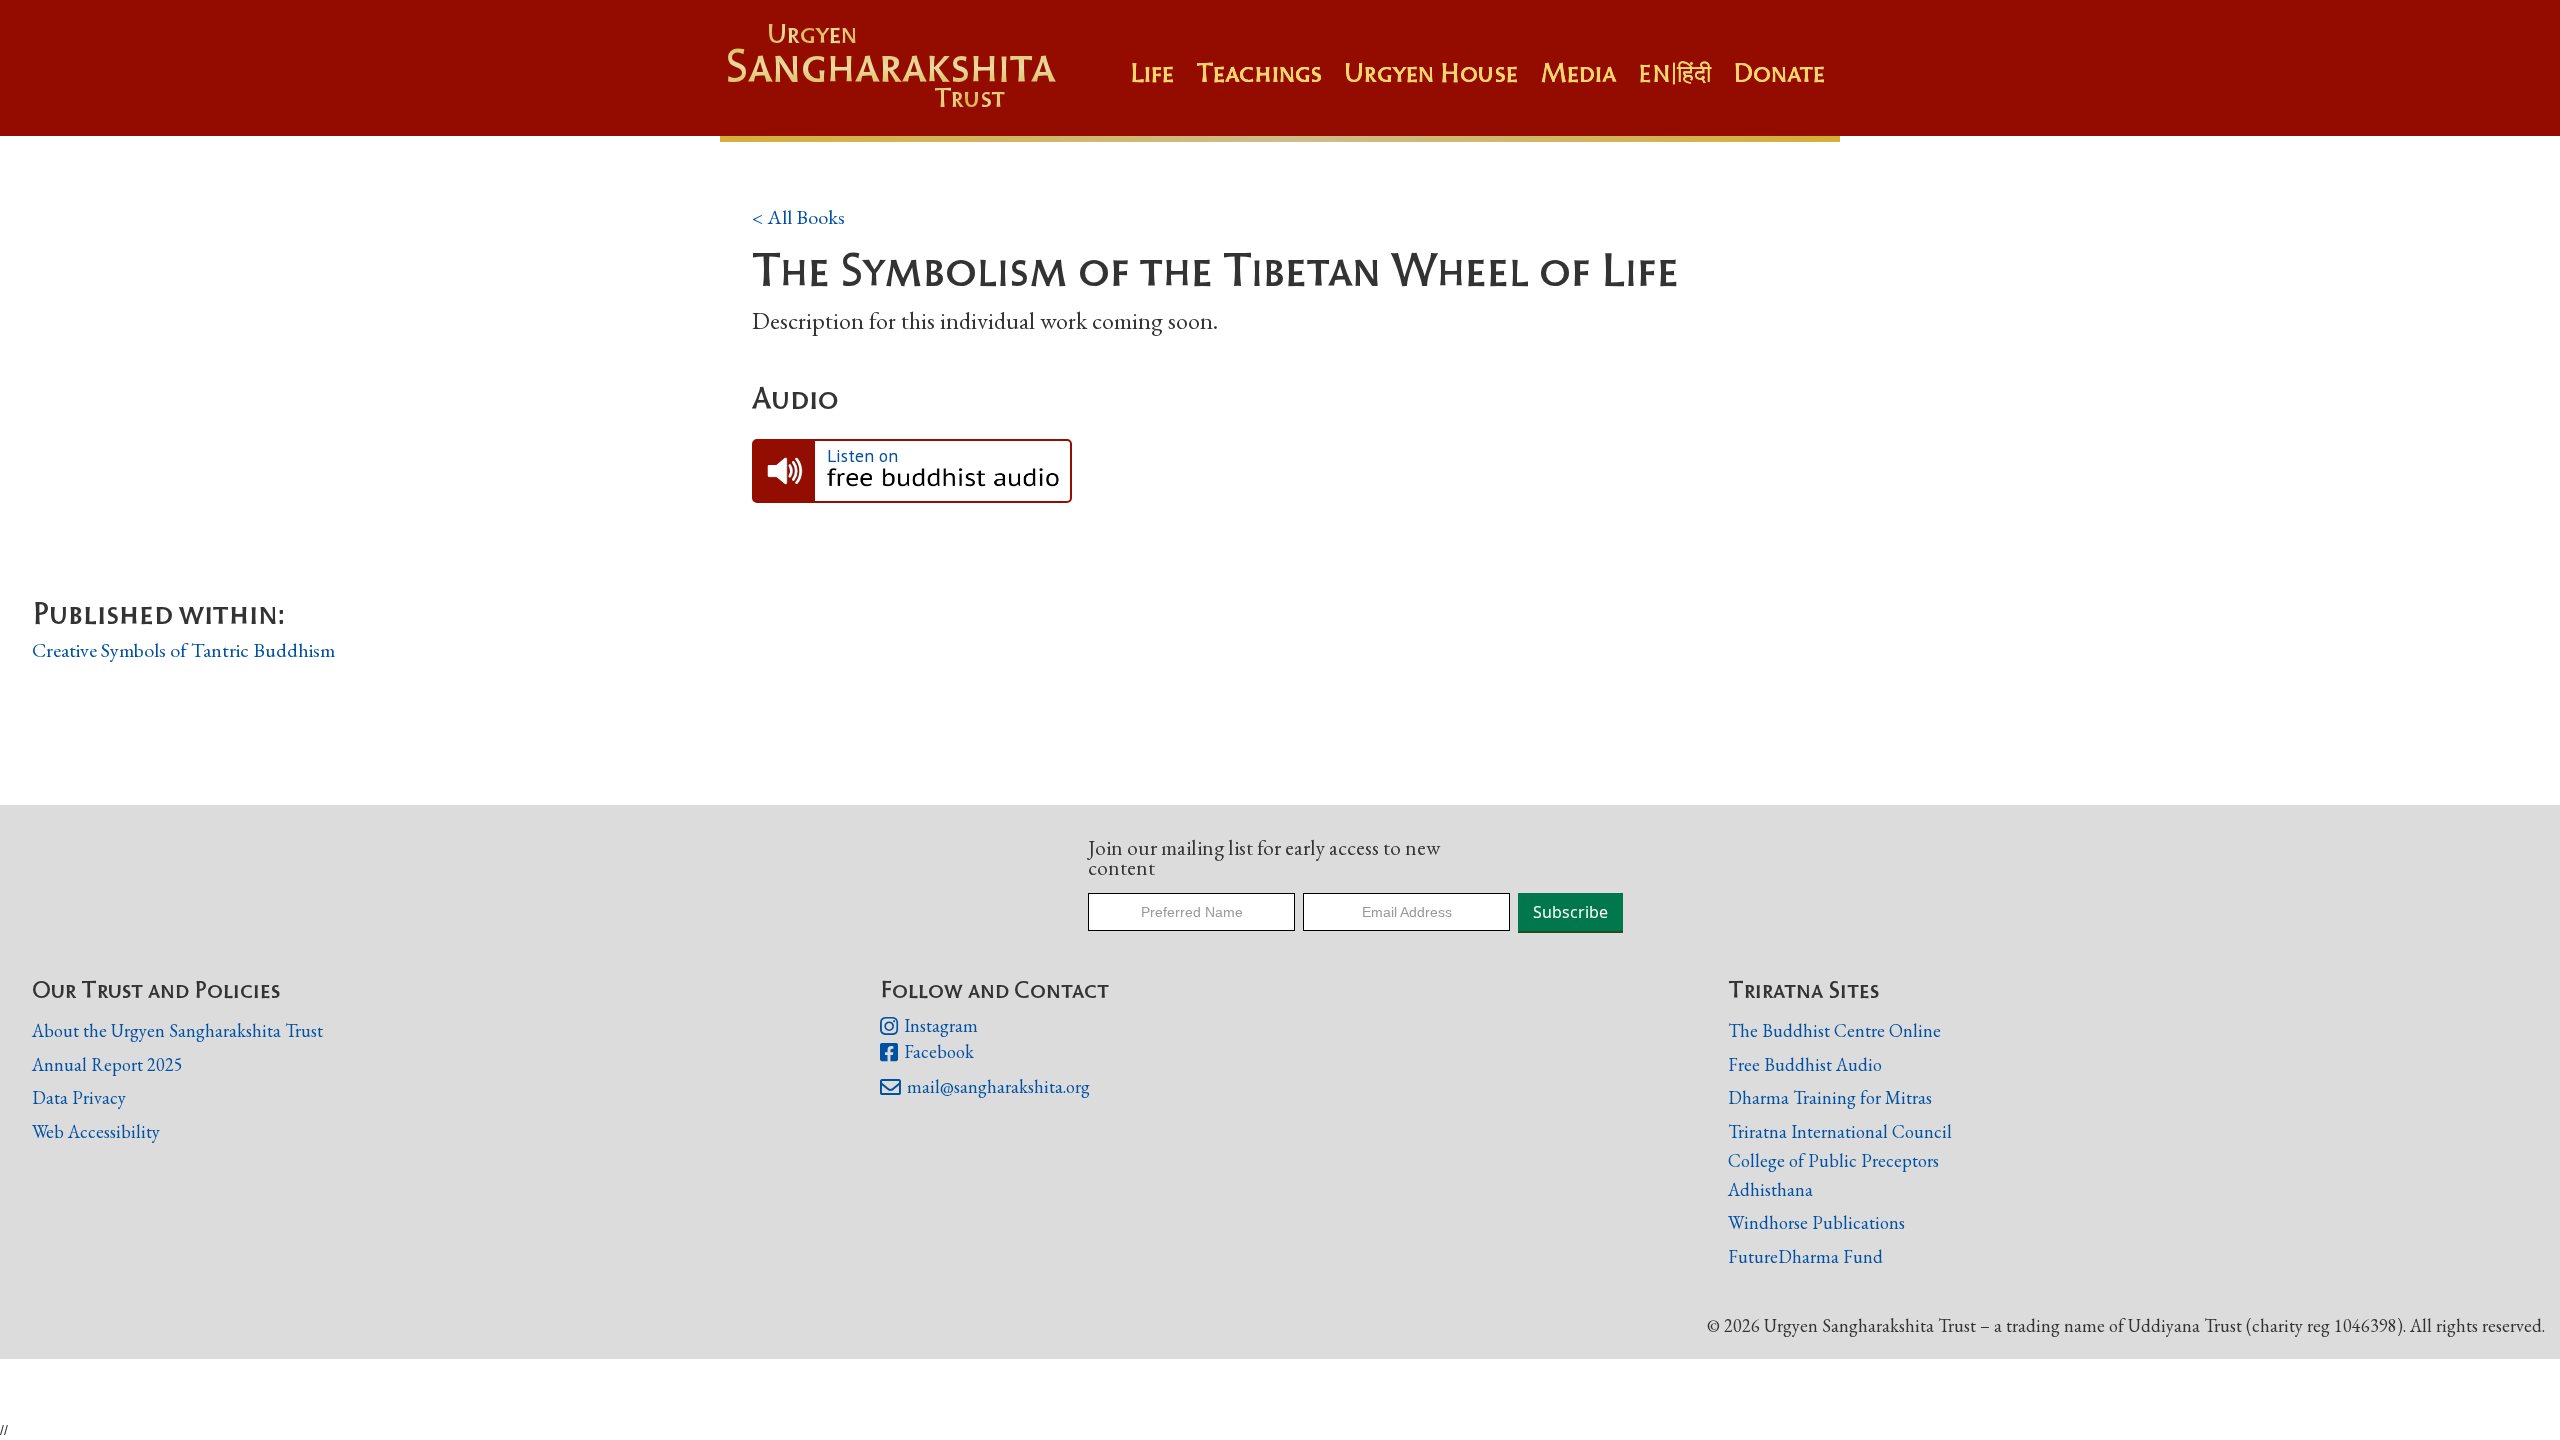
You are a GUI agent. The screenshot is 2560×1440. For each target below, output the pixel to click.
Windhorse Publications (1816, 1222)
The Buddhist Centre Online (1834, 1030)
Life (1152, 73)
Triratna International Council (1840, 1131)
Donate (1779, 73)
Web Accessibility (96, 1131)
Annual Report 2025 (107, 1064)
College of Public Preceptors (1833, 1161)
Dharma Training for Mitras (1830, 1097)
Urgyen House (1431, 73)
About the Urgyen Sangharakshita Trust (177, 1030)
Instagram (929, 1026)
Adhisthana (1770, 1189)
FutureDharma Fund (1805, 1256)
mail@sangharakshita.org (985, 1087)
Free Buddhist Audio (1805, 1064)
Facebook (927, 1052)
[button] (1270, 83)
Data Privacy (79, 1097)
